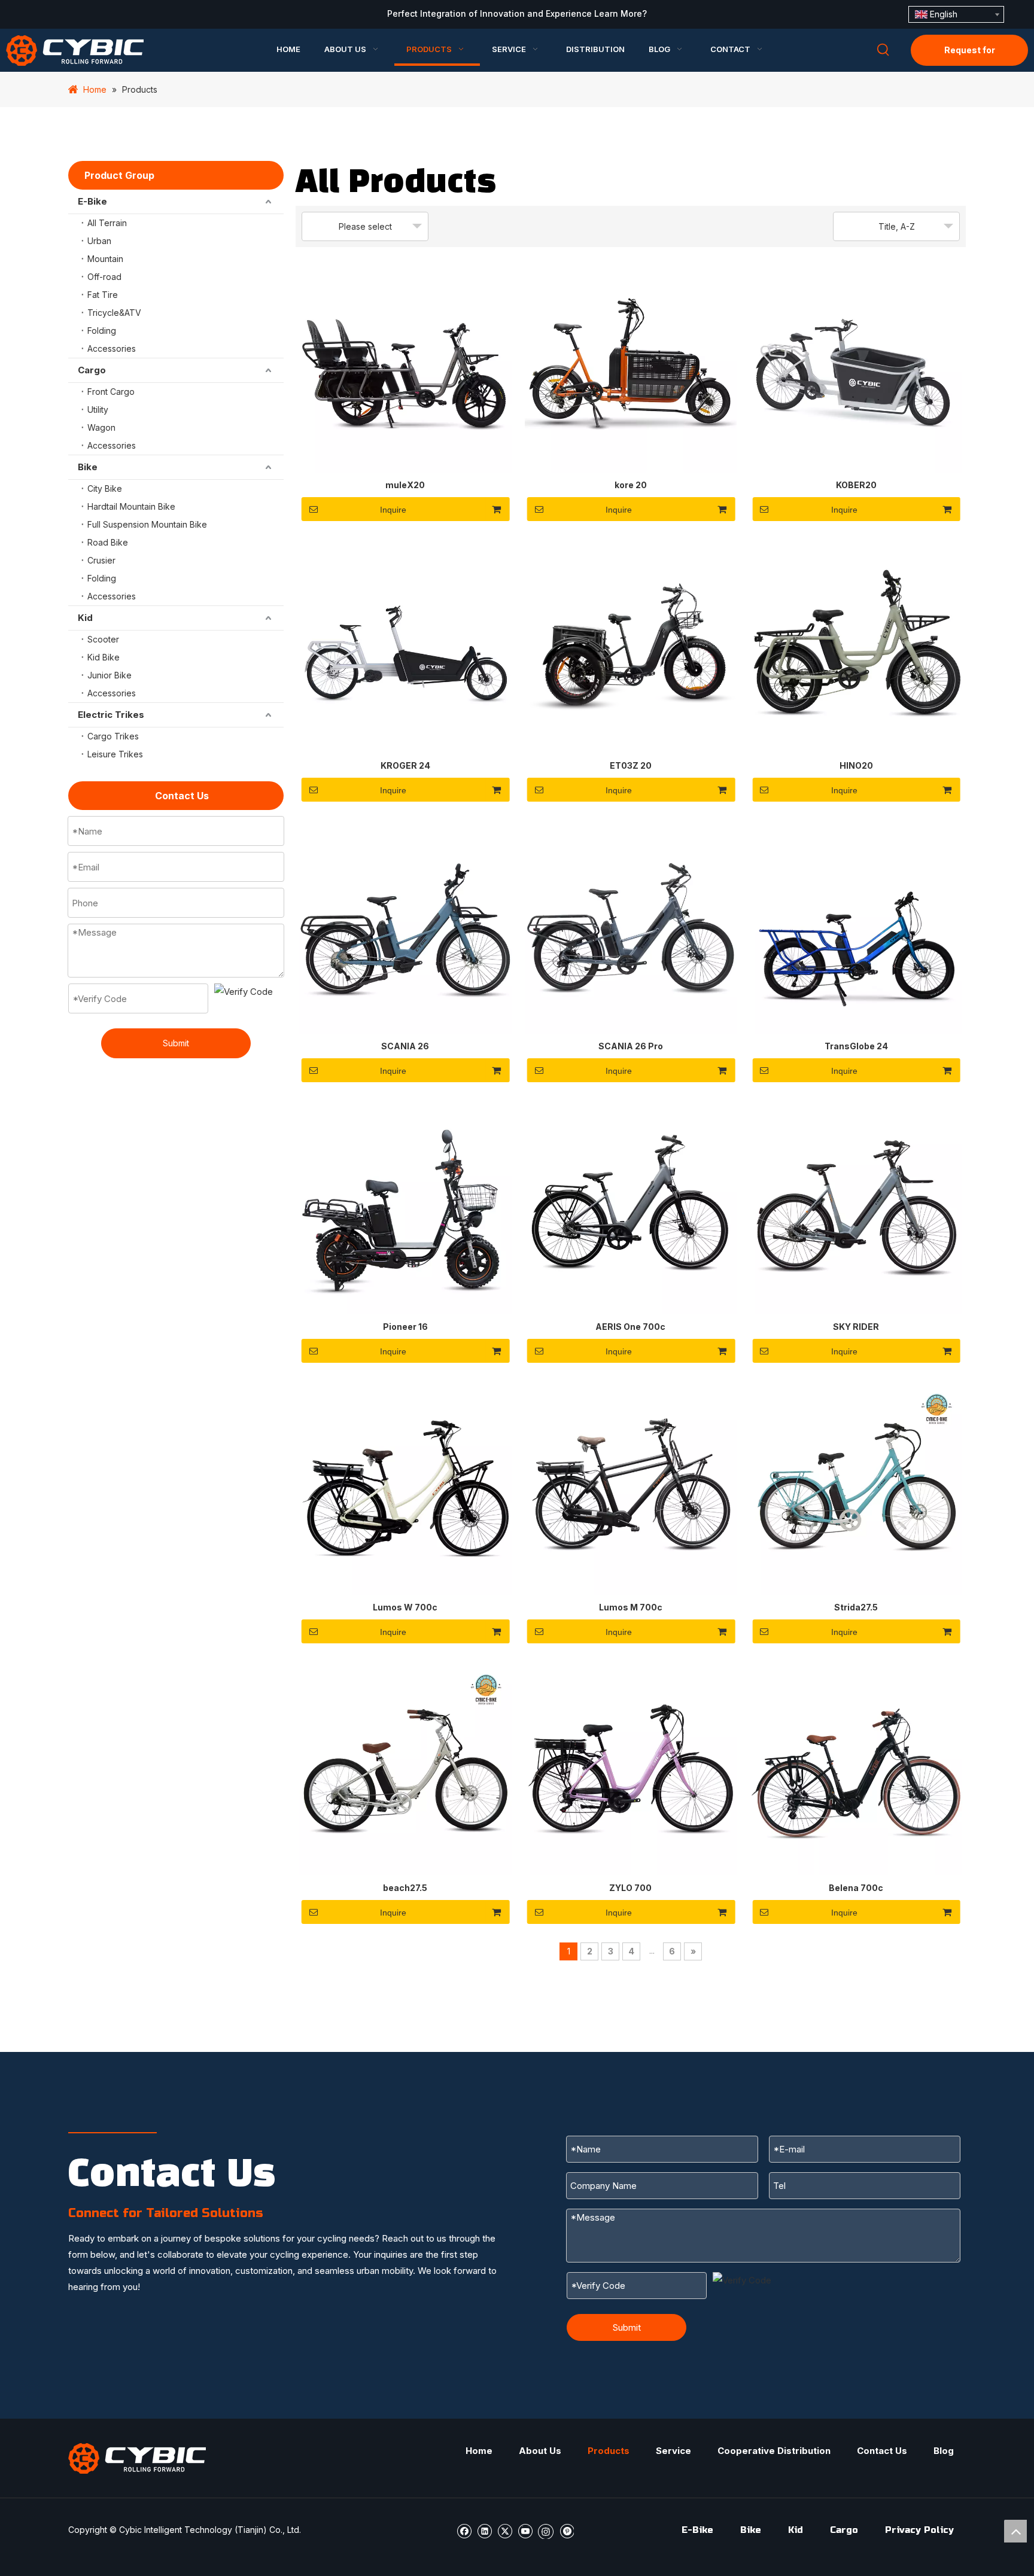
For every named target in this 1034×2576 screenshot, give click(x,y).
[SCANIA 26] (405, 928)
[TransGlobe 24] (856, 928)
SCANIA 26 (405, 1046)
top (1015, 2531)
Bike (88, 467)
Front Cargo (111, 392)
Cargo (92, 370)
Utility (98, 409)
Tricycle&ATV (114, 313)
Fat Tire (103, 295)
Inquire (393, 510)
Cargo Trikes (113, 736)
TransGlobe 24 (856, 1046)
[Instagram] (546, 2531)
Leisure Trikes (115, 754)
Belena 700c (856, 1888)
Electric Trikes (111, 715)
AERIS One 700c (630, 1327)
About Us (540, 2451)
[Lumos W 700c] (405, 1489)
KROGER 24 (405, 765)
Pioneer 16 (405, 1327)
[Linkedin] (484, 2530)
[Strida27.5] (856, 1489)
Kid (85, 618)
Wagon (101, 427)
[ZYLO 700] (631, 1769)
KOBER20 (856, 485)
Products (609, 2451)
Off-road (104, 277)
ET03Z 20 (631, 765)
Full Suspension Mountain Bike (147, 524)
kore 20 (631, 485)
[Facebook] (464, 2530)
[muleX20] (405, 366)
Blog (944, 2451)
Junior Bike (110, 675)
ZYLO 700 (630, 1888)
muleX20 (405, 485)
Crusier (101, 560)
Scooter (103, 639)
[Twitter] (505, 2530)
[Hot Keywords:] (883, 50)
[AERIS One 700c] (631, 1208)
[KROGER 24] (405, 647)
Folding (102, 331)
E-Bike (92, 201)
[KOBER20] (856, 366)
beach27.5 (405, 1888)
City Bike (105, 488)
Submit (176, 1043)
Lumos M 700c (631, 1607)
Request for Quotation (970, 55)
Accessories (112, 348)
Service (673, 2451)
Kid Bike (104, 657)
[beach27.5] (405, 1769)
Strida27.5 (856, 1607)
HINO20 (856, 765)
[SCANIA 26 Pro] (631, 928)
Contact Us (882, 2451)
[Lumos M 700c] (631, 1489)
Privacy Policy (919, 2530)
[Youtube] (525, 2530)
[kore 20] (631, 366)
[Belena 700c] (856, 1769)
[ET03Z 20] (631, 647)
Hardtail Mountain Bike (131, 506)
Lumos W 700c (405, 1607)
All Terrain (107, 223)
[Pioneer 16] (405, 1208)
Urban (99, 241)
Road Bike (108, 542)
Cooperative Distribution (774, 2451)
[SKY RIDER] (856, 1208)
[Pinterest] (566, 2530)
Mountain (105, 259)
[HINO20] (856, 647)
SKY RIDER (856, 1327)
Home (479, 2451)
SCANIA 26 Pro (631, 1046)
